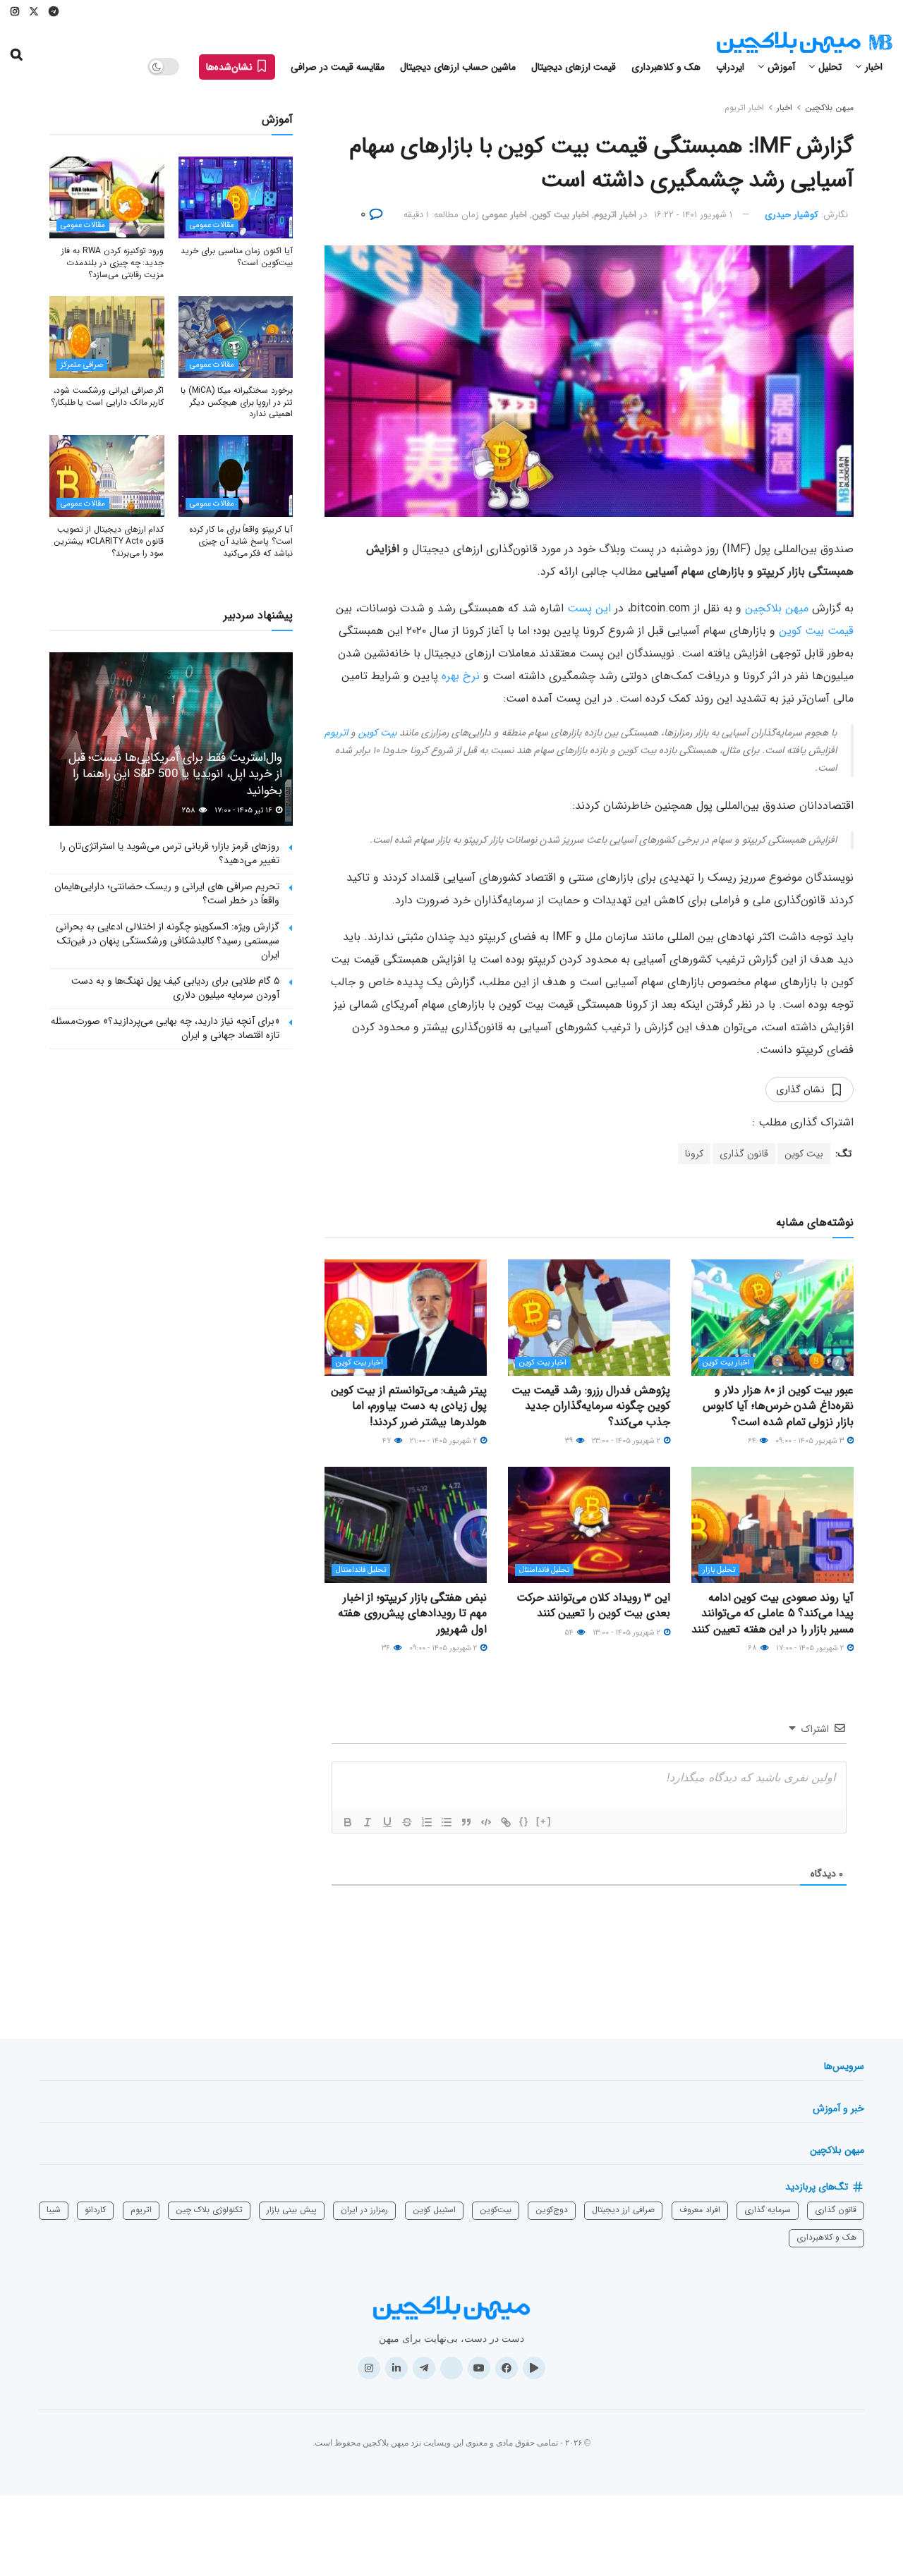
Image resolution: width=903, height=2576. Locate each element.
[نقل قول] (466, 1822)
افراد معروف (700, 2210)
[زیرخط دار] (387, 1822)
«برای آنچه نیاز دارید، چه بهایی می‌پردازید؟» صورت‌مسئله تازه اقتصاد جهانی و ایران (165, 1028)
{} (524, 1821)
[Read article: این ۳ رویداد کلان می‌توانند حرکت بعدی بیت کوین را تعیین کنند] (589, 1525)
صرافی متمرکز (82, 365)
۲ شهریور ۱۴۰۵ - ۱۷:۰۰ (811, 1648)
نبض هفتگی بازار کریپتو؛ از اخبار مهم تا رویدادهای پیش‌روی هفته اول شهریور (412, 1613)
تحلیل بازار (719, 1570)
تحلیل (830, 67)
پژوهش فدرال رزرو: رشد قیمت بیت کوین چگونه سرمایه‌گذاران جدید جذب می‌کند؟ (591, 1406)
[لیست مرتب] (427, 1822)
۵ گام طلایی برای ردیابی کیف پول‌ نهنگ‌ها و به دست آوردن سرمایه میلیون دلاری (175, 988)
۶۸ (753, 1648)
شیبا (54, 2210)
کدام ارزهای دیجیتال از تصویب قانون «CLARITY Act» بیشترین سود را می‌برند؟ (109, 541)
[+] (544, 1821)
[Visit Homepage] (804, 43)
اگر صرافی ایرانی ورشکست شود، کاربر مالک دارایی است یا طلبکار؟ (108, 396)
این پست (589, 608)
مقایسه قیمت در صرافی (338, 67)
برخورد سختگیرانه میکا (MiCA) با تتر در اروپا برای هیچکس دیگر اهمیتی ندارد (237, 402)
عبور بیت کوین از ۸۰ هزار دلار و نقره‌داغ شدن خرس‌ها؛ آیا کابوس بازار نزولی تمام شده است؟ (778, 1406)
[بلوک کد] (486, 1822)
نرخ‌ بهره (461, 676)
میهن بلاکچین (829, 108)
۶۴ (753, 1441)
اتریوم (336, 733)
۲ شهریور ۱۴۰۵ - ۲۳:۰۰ (627, 1441)
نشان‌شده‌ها (231, 67)
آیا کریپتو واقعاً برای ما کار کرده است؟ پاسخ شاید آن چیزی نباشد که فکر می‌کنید (241, 541)
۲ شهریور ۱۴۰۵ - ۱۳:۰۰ (628, 1633)
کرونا (694, 1154)
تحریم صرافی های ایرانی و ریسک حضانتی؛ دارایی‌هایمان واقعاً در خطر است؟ (167, 893)
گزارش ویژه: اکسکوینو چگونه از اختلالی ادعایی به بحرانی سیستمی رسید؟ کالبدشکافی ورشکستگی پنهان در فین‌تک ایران (168, 940)
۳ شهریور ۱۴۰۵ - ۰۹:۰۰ (811, 1441)
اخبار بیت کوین (560, 215)
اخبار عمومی (504, 215)
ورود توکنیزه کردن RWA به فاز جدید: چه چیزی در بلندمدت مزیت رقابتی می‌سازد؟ (113, 263)
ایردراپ (730, 67)
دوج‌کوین (552, 2210)
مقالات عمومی (212, 225)
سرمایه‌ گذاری (768, 2210)
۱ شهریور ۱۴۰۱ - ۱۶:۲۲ (693, 215)
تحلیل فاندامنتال (544, 1570)
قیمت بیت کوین (816, 631)
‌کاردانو (95, 2210)
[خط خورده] (407, 1822)
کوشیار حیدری (792, 215)
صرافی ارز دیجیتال (623, 2210)
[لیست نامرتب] (447, 1822)
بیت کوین (377, 733)
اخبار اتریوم (744, 108)
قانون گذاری (744, 1154)
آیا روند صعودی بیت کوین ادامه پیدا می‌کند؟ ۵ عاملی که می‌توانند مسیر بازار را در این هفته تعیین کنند (772, 1613)
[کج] (368, 1822)
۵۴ (570, 1633)
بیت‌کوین (496, 2210)
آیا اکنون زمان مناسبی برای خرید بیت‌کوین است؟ (237, 257)
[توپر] (348, 1822)
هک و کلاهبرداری (666, 67)
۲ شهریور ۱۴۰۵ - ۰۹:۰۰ (444, 1648)
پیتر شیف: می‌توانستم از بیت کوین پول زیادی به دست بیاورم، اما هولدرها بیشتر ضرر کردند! (409, 1406)
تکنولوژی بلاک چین (209, 2210)
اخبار (874, 67)
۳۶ (387, 1648)
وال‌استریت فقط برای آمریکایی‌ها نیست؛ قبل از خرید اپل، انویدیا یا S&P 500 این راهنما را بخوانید (175, 775)
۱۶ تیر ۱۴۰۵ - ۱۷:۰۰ (244, 811)
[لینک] (506, 1822)
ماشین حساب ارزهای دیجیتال (458, 67)
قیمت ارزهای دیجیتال (574, 67)
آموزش (781, 67)
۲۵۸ (190, 811)
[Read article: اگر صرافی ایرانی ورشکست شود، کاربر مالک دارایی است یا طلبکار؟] (107, 337)
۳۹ (570, 1441)
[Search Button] (17, 55)
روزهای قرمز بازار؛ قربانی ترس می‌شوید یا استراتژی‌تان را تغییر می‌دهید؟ (170, 853)
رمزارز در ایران (364, 2210)
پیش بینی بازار (292, 2210)
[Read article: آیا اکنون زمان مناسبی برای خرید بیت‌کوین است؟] (236, 197)
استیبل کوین (434, 2210)
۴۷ (388, 1441)
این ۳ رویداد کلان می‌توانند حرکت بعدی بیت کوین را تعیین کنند (593, 1605)
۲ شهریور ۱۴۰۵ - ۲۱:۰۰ (444, 1441)
